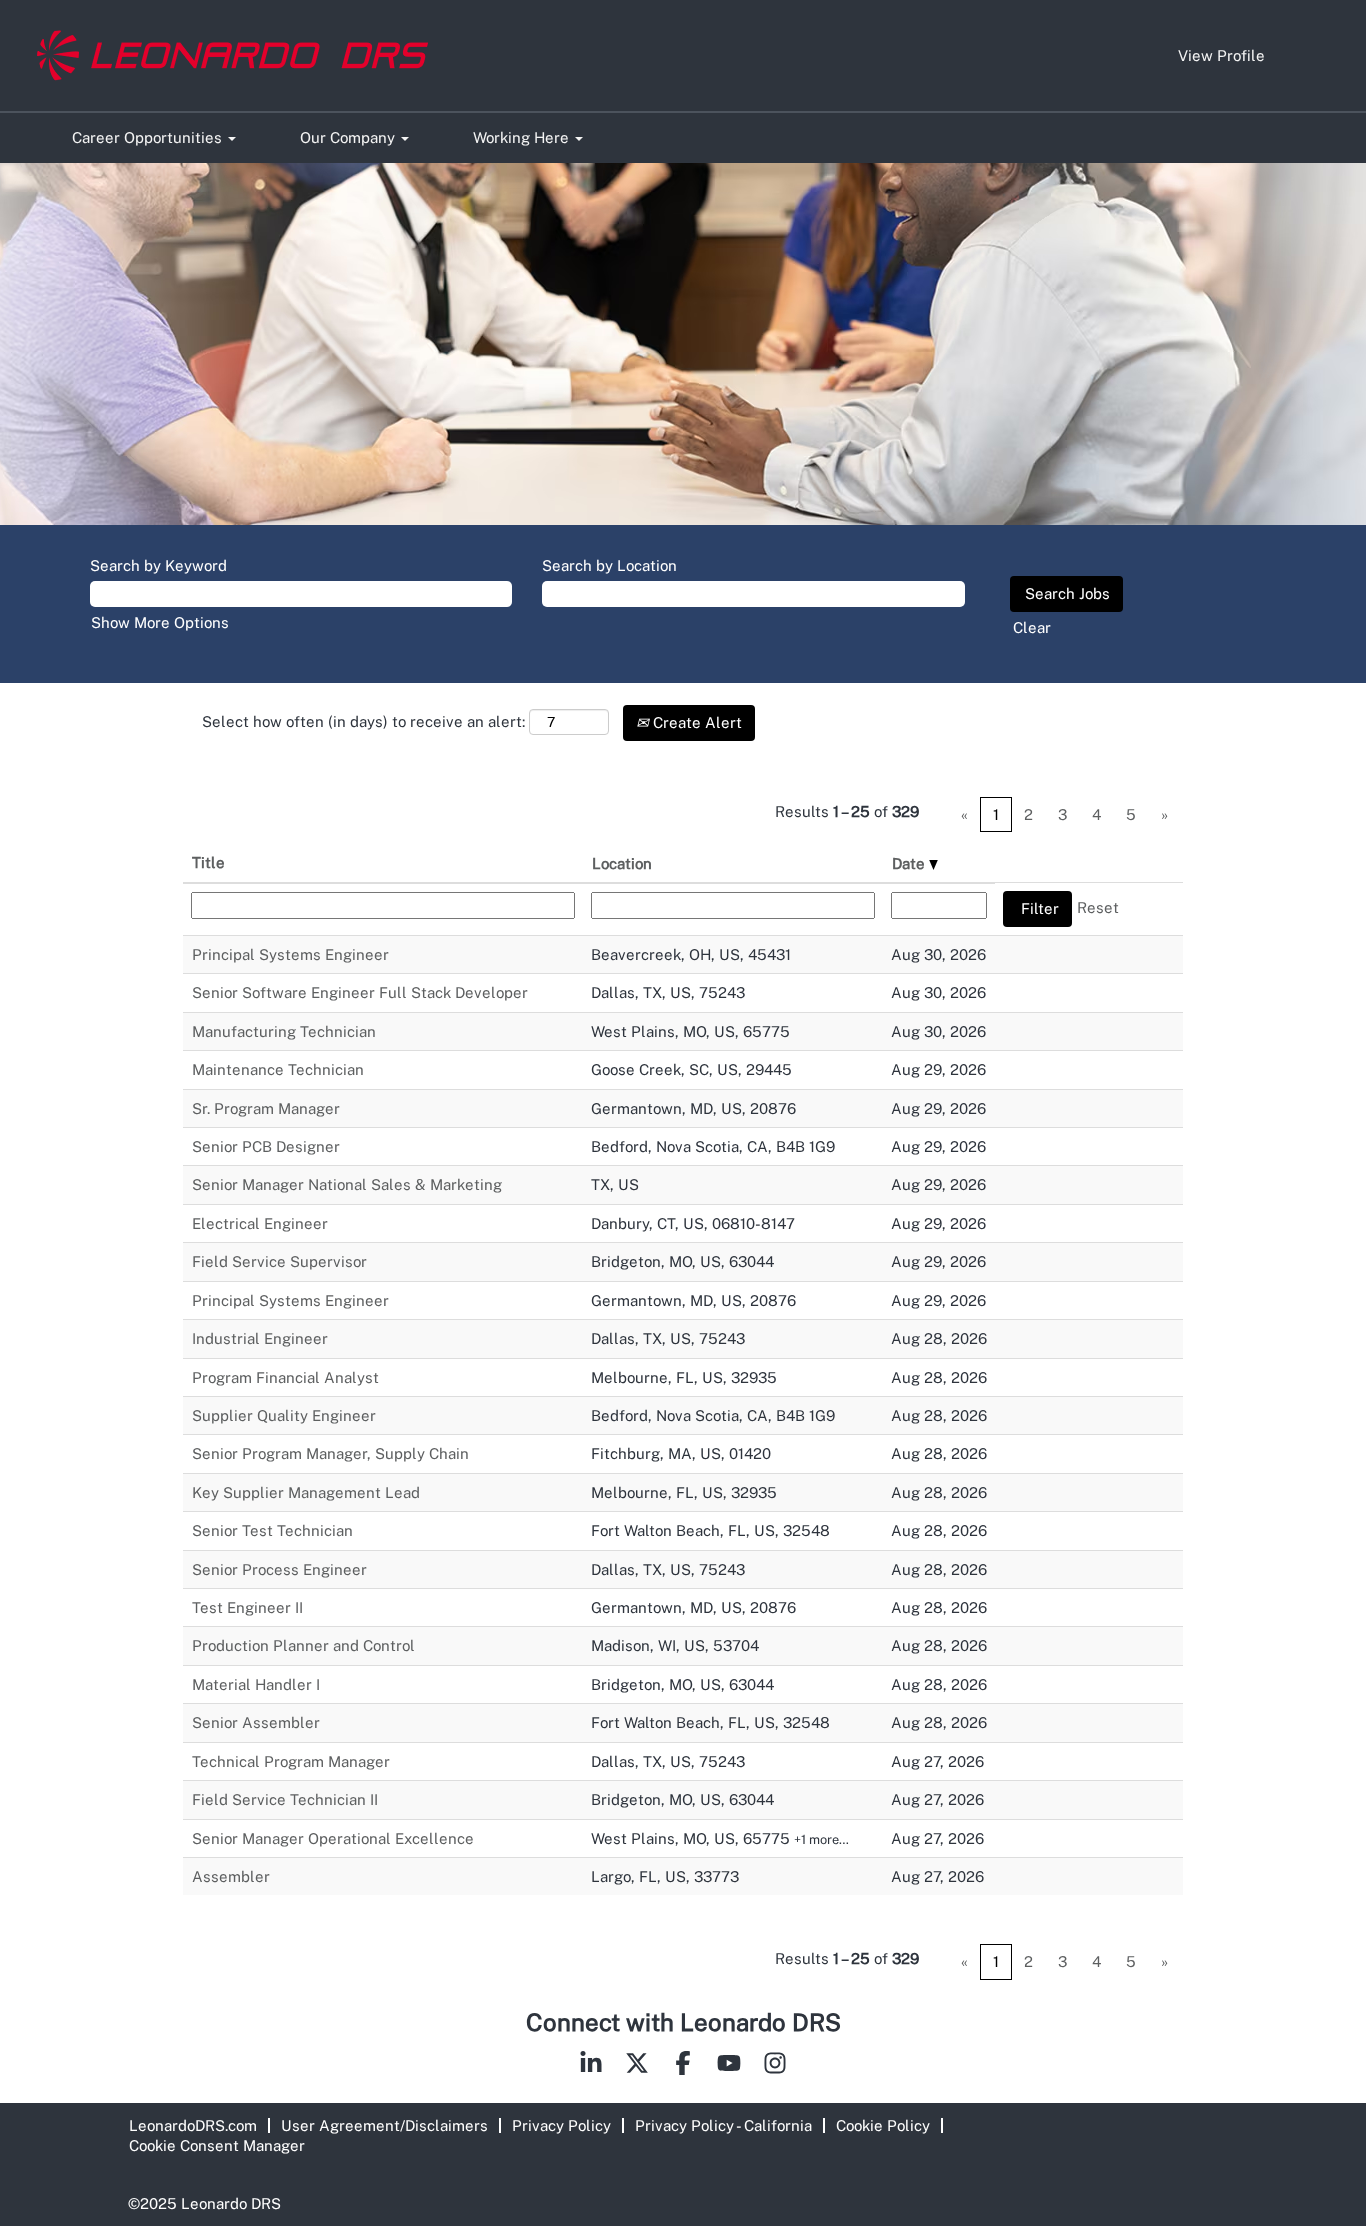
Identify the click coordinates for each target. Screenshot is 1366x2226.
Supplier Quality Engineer (284, 1415)
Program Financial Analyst (285, 1377)
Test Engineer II (247, 1607)
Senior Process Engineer (279, 1569)
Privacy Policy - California (723, 2125)
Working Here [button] (523, 137)
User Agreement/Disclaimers (384, 2125)
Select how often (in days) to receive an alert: (363, 721)
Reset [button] (1098, 907)
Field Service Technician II (285, 1799)
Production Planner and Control (303, 1645)
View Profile (1221, 55)
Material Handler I (256, 1684)
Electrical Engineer (260, 1223)
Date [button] (910, 863)
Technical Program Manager (291, 1761)
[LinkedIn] (591, 2067)
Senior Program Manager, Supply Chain (330, 1453)
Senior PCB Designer (266, 1146)
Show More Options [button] (160, 622)
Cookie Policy (883, 2125)
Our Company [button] (349, 137)
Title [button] (208, 862)
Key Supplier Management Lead (306, 1492)
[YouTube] (729, 2067)
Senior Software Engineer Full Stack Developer (360, 992)
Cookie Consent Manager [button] (217, 2145)
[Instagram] (775, 2067)
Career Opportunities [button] (149, 137)
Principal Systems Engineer (290, 954)
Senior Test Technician (272, 1530)
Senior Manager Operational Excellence (333, 1838)
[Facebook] (683, 2067)
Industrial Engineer (260, 1338)
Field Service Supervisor (279, 1261)
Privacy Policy (561, 2125)
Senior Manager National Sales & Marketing (347, 1184)
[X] (637, 2067)
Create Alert (695, 722)
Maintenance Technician (278, 1069)
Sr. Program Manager (266, 1108)
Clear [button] (1032, 627)
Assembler (231, 1876)
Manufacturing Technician (284, 1031)
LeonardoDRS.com (193, 2125)
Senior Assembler (256, 1722)
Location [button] (622, 863)
